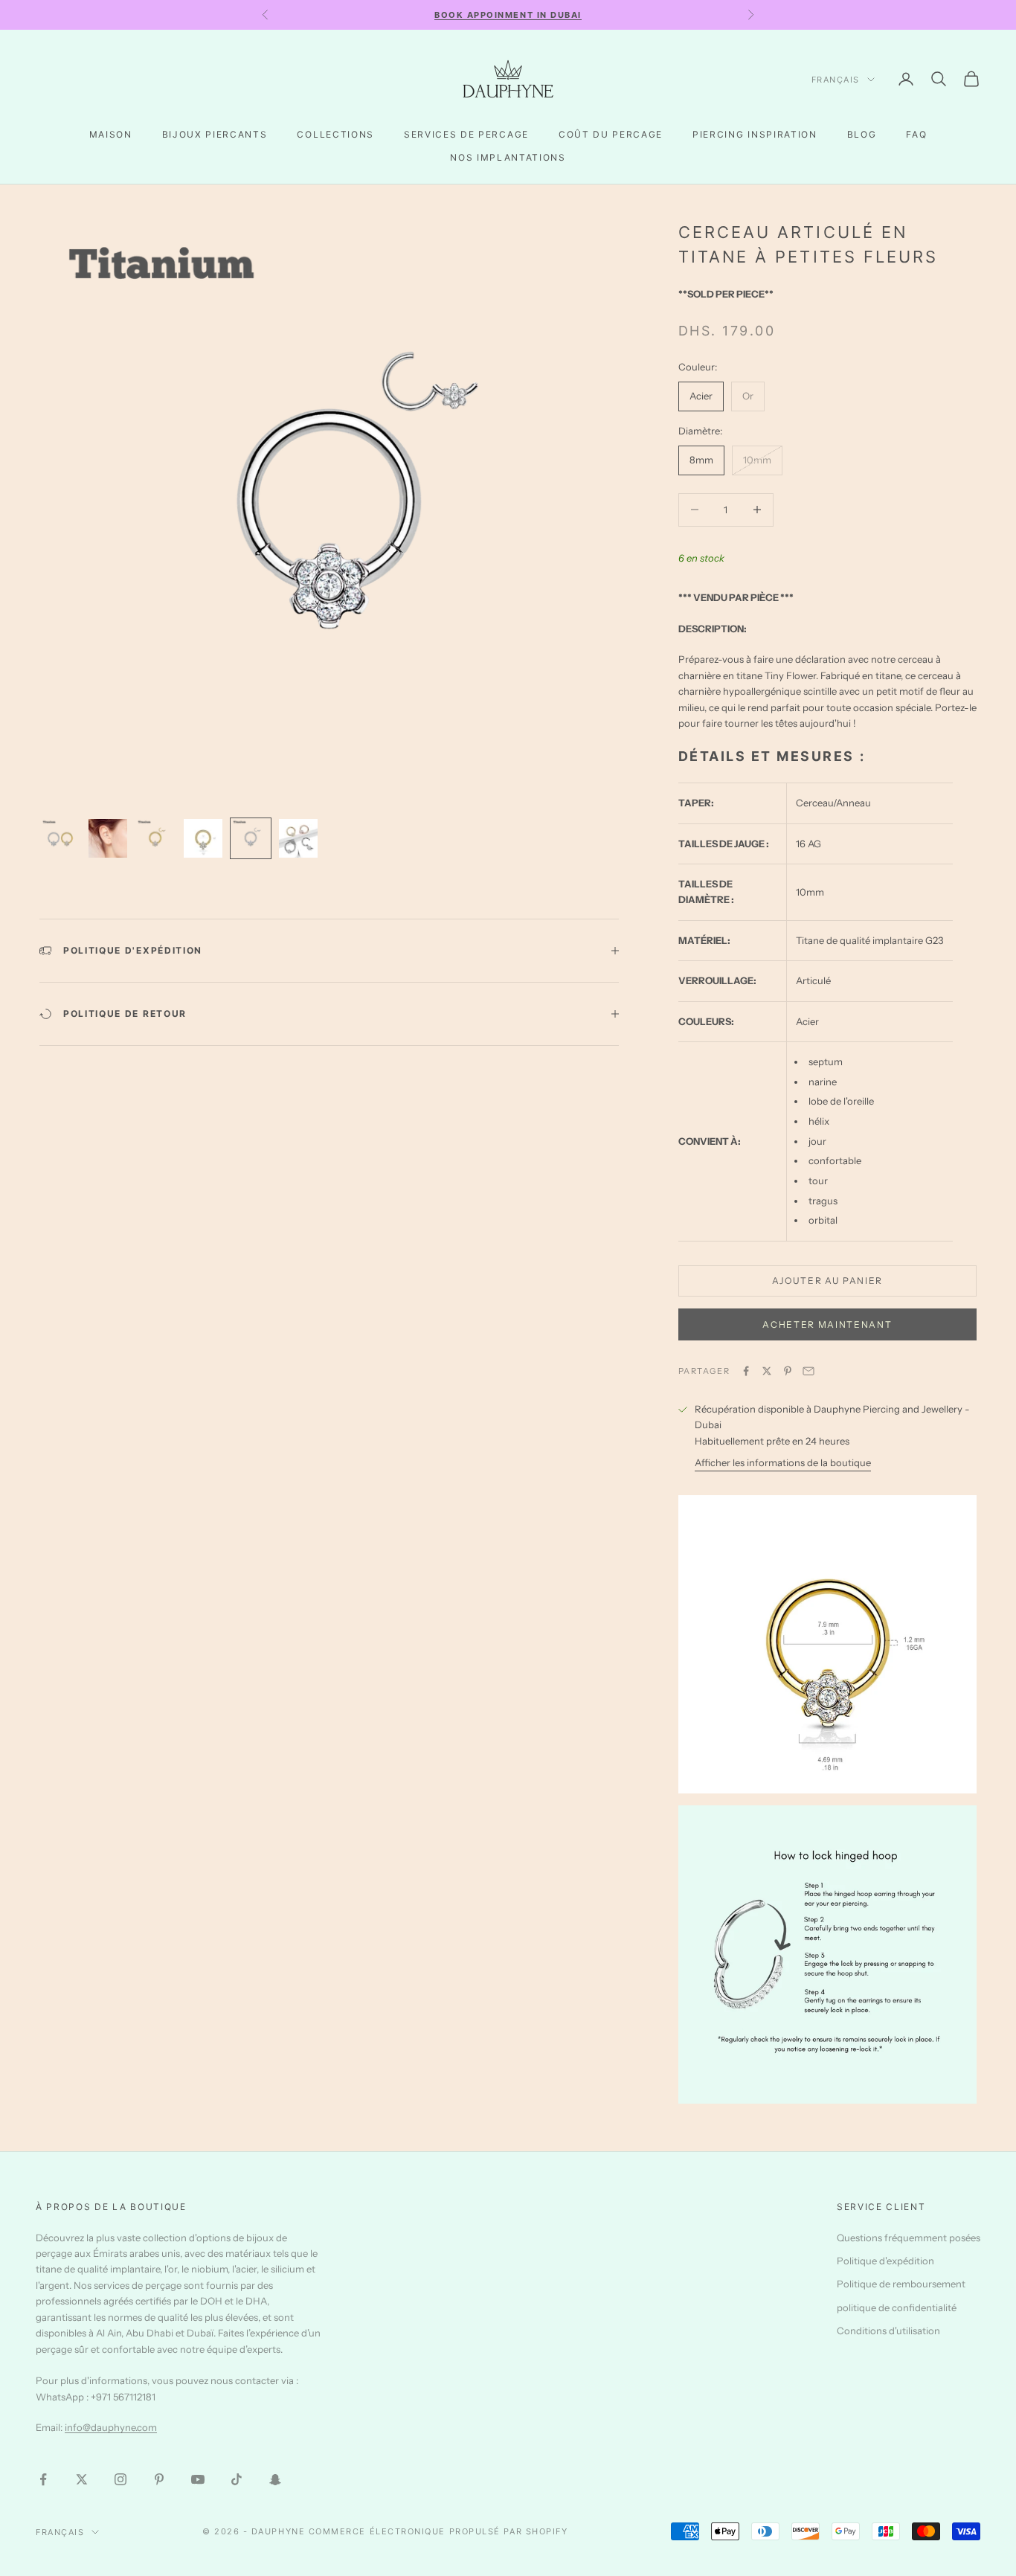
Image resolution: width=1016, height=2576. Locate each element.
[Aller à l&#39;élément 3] (155, 838)
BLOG (862, 134)
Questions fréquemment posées (909, 2238)
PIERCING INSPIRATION (755, 134)
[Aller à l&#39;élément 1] (60, 838)
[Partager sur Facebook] (746, 1371)
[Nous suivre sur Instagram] (120, 2479)
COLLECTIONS (335, 134)
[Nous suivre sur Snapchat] (275, 2479)
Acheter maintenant (827, 1324)
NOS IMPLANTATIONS (508, 157)
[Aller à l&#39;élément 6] (298, 838)
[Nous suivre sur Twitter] (82, 2479)
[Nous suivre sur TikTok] (237, 2479)
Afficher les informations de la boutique (783, 1462)
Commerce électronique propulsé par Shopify (438, 2531)
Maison (111, 134)
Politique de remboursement (901, 2284)
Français (836, 80)
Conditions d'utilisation (888, 2331)
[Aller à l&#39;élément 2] (108, 838)
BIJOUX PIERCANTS (215, 134)
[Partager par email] (808, 1371)
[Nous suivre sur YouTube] (198, 2479)
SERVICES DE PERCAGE (466, 134)
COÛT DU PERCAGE (611, 134)
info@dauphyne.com (111, 2427)
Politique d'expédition (885, 2261)
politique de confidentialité (897, 2307)
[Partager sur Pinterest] (788, 1371)
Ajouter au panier (828, 1281)
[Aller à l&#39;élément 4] (203, 838)
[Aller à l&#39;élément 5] (251, 838)
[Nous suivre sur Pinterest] (159, 2479)
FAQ (916, 134)
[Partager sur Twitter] (767, 1371)
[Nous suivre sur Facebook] (43, 2479)
